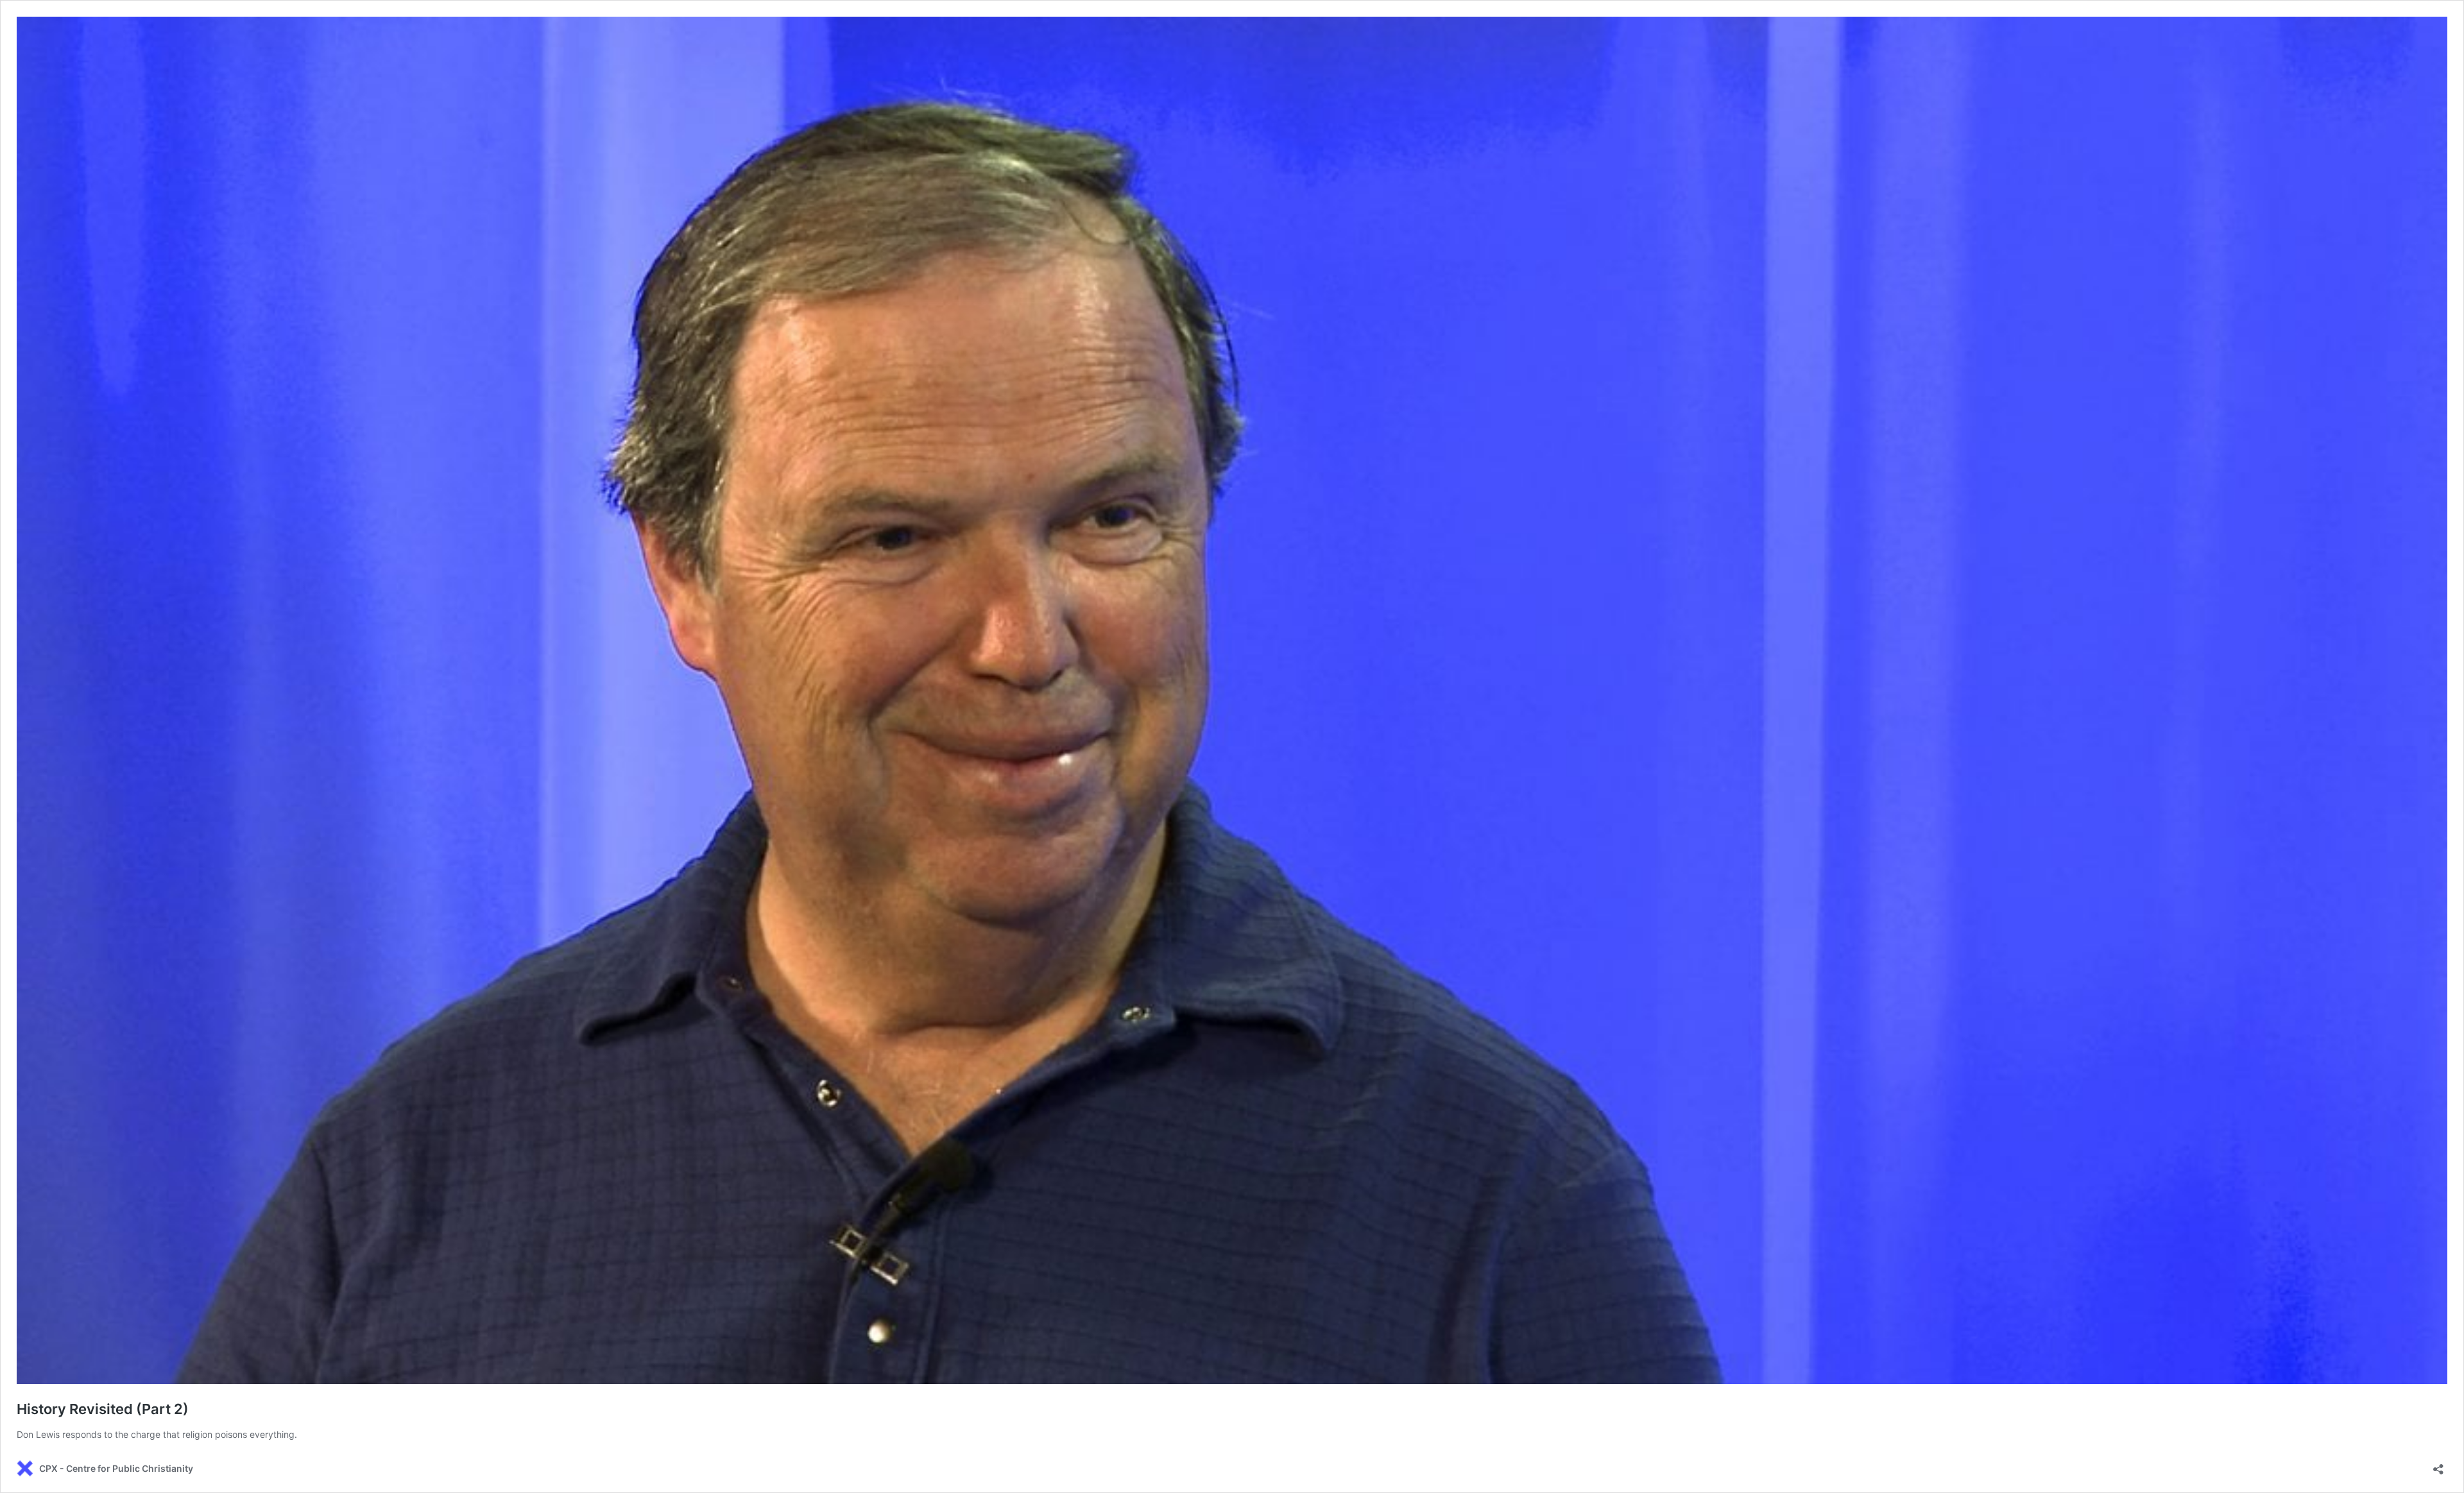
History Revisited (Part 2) (103, 1409)
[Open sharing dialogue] (2438, 1465)
